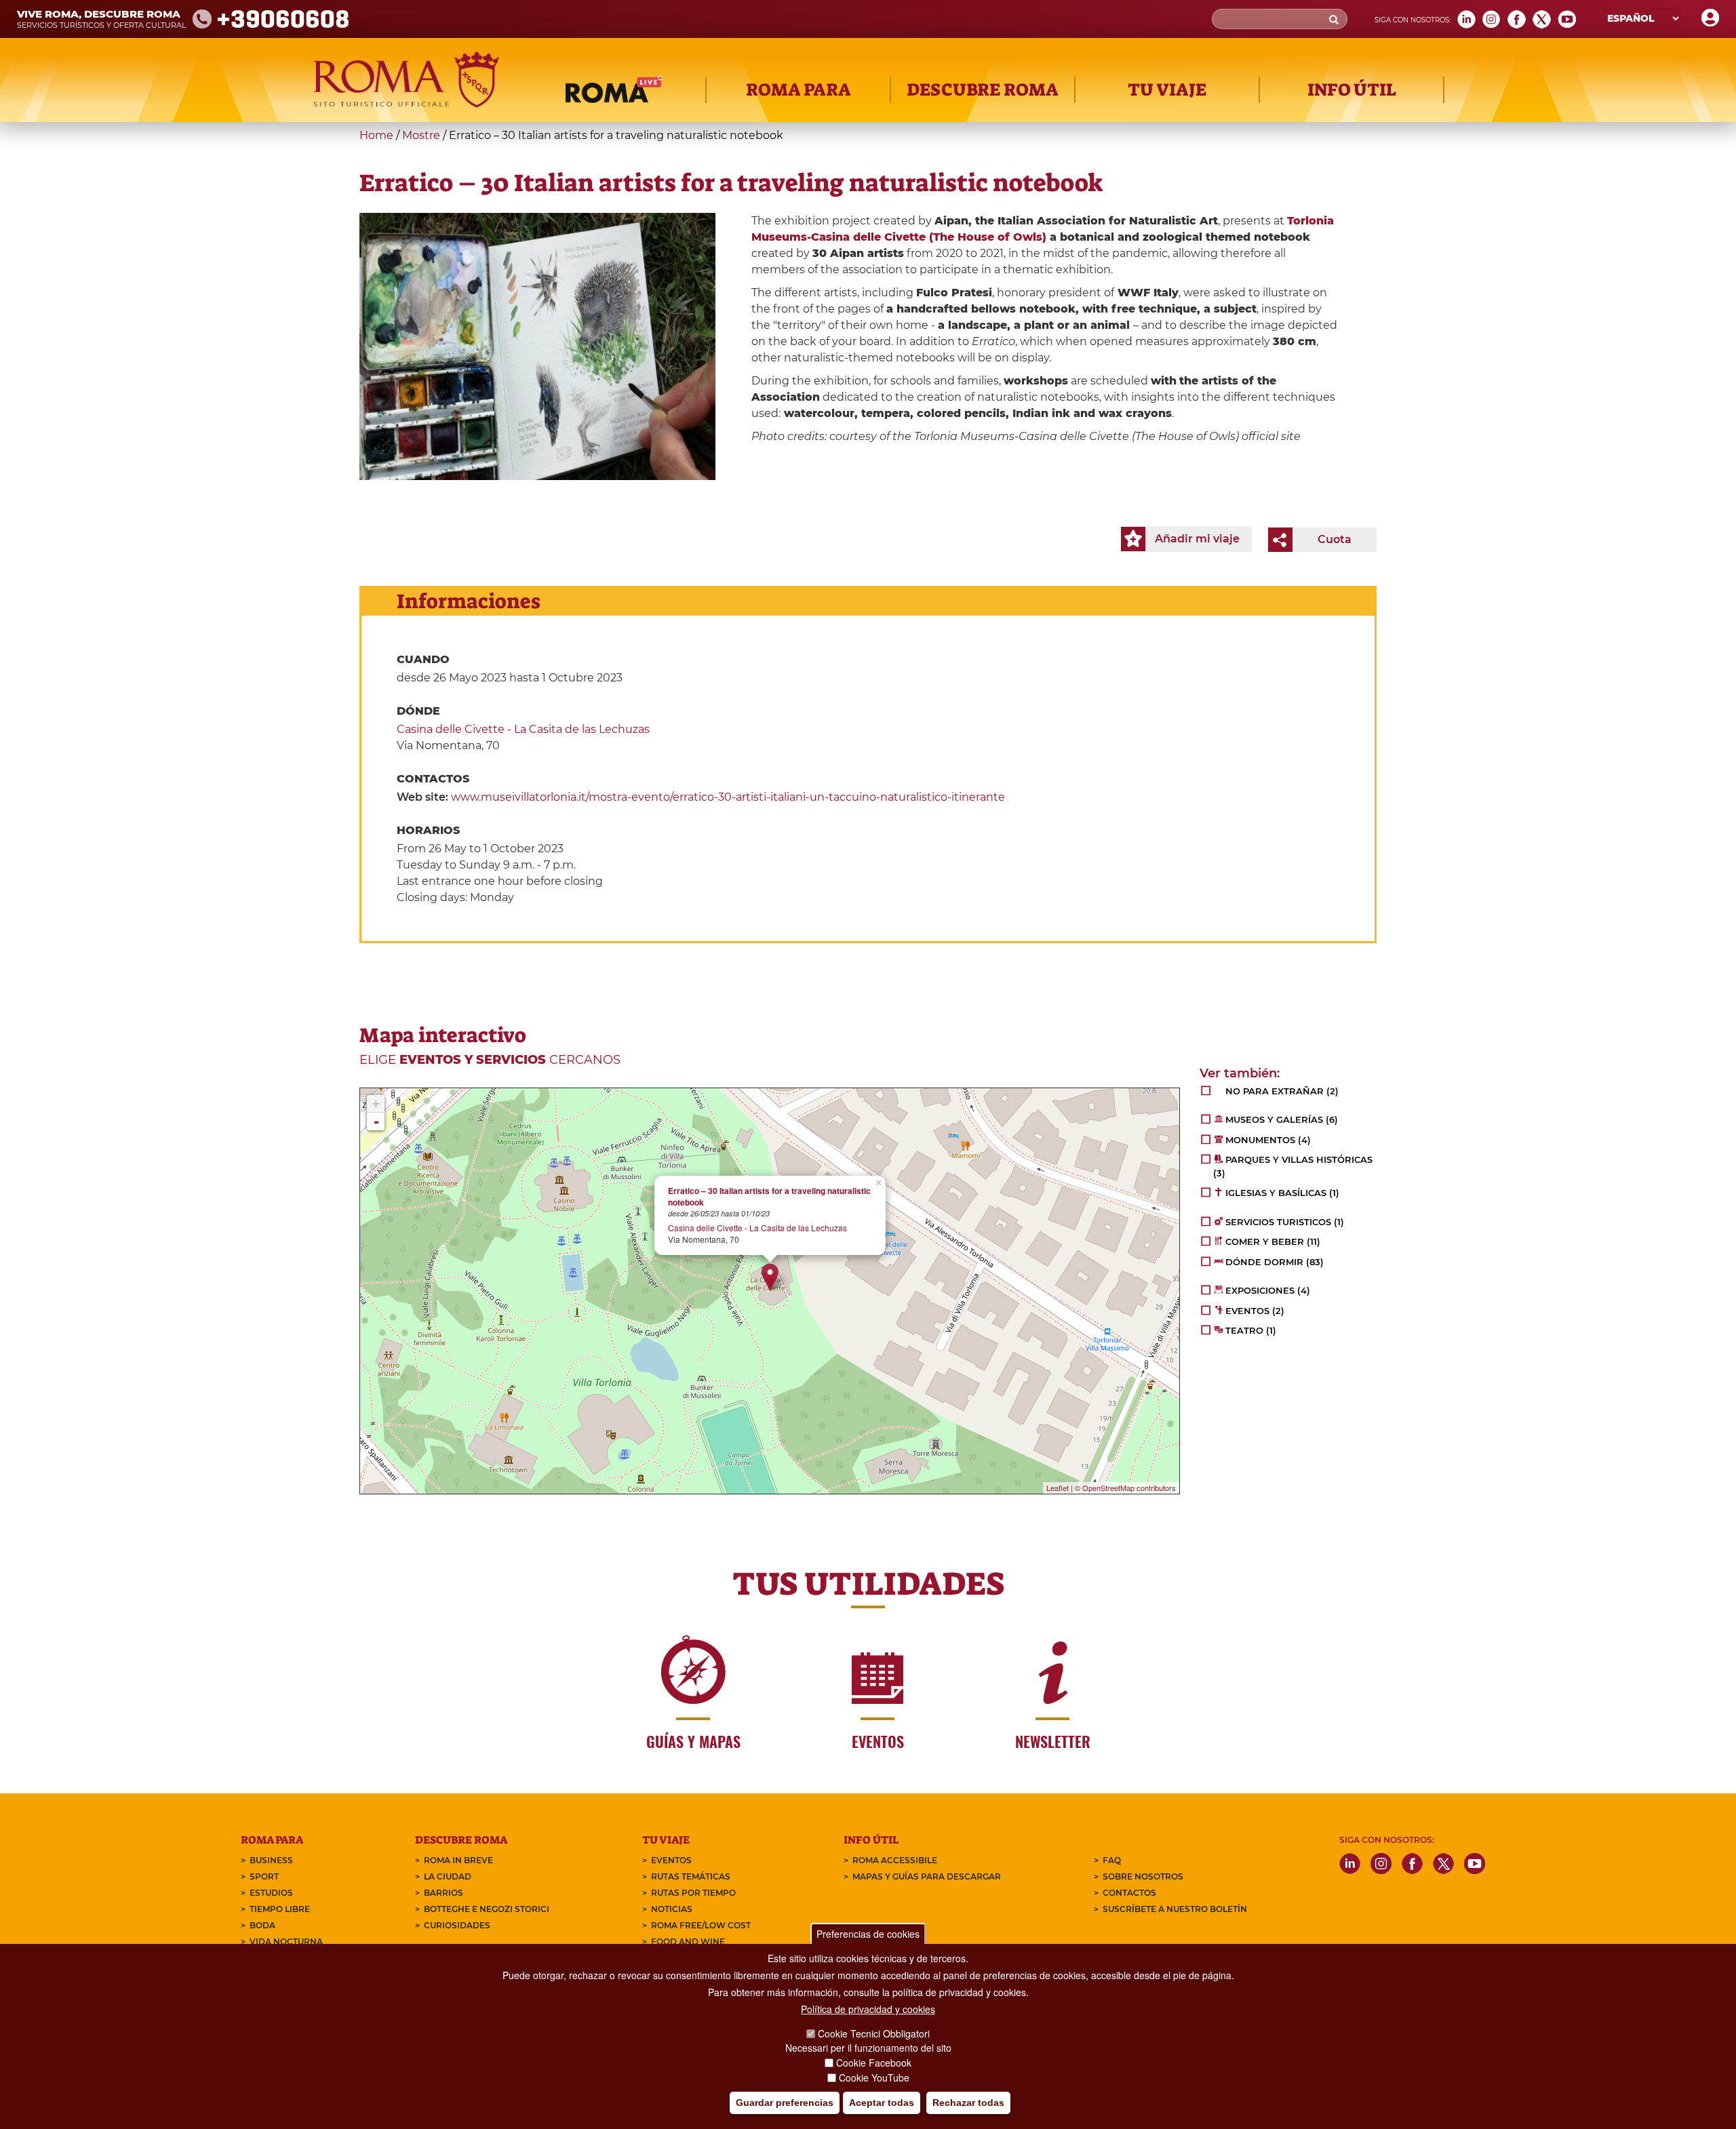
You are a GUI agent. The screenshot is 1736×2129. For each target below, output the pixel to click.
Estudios (271, 1893)
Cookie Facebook (874, 2063)
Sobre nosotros (1143, 1876)
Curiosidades (457, 1925)
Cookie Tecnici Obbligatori (874, 2033)
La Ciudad (448, 1876)
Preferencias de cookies (868, 1934)
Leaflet (1058, 1488)
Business (271, 1860)
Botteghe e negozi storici (487, 1909)
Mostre (421, 135)
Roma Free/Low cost (701, 1925)
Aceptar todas (882, 2103)
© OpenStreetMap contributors (1125, 1488)
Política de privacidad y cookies (868, 2009)
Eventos (671, 1860)
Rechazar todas (968, 2103)
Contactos (1129, 1893)
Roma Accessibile (895, 1860)
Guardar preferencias (785, 2103)
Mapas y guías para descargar (927, 1876)
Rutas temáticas (691, 1876)
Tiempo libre (280, 1909)
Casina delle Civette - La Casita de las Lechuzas (523, 729)
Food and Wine (688, 1942)
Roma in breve (458, 1860)
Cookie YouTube (874, 2077)
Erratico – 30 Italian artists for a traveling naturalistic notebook (769, 1197)
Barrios (443, 1893)
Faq (1112, 1860)
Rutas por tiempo (693, 1893)
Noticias (672, 1909)
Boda (262, 1925)
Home (376, 135)
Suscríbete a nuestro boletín (1175, 1909)
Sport (264, 1876)
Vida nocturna (286, 1942)
